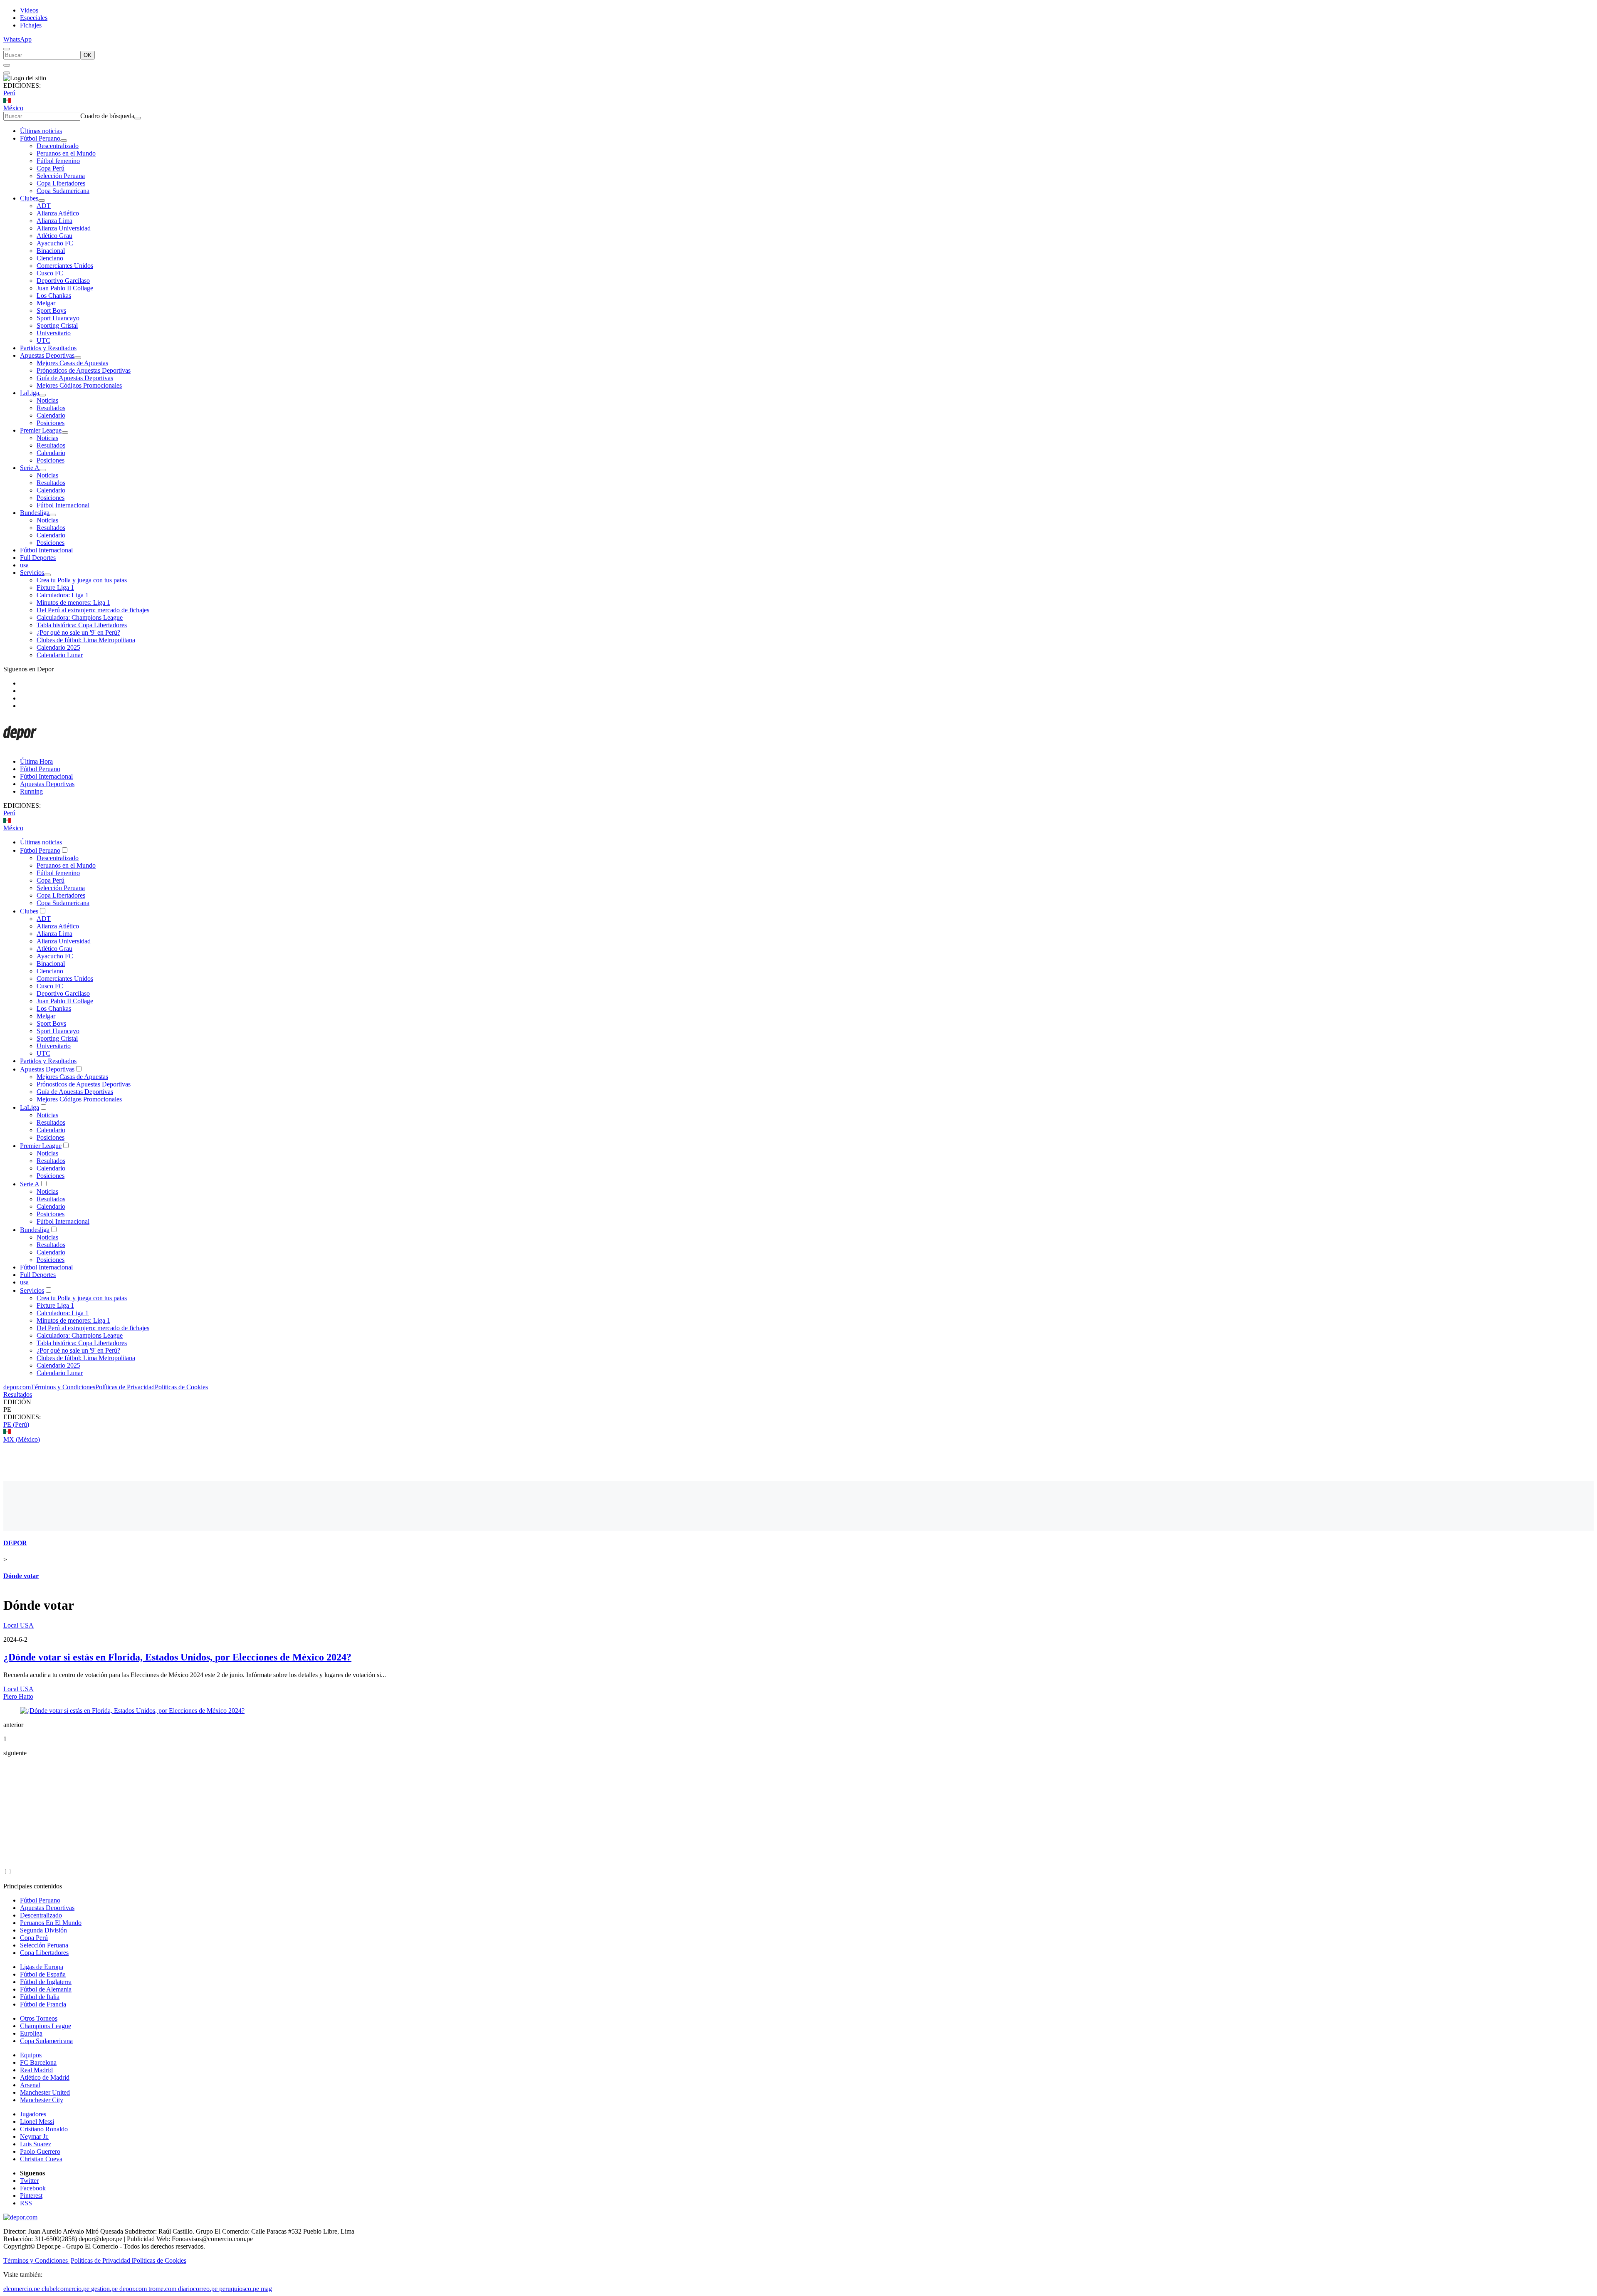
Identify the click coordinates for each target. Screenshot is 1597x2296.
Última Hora (36, 761)
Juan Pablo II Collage (65, 288)
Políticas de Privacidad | (102, 2260)
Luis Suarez (36, 2144)
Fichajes (31, 25)
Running (31, 791)
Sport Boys (51, 311)
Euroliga (31, 2033)
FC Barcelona (38, 2062)
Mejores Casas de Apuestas (72, 363)
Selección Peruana (61, 176)
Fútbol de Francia (43, 2004)
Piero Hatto (18, 1696)
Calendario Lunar (60, 655)
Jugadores (33, 2114)
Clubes (29, 198)
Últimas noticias (41, 131)
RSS (26, 2203)
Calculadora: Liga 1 (63, 595)
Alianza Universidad (64, 228)
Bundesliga (35, 513)
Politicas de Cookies (181, 1387)
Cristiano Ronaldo (44, 2129)
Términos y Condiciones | (37, 2260)
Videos (29, 10)
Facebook (33, 2188)
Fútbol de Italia (40, 1997)
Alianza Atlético (58, 213)
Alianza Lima (54, 221)
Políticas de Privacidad (125, 1387)
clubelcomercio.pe (66, 2289)
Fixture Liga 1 (55, 588)
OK (88, 55)
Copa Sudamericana (63, 191)
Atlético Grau (54, 236)
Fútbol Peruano (40, 138)
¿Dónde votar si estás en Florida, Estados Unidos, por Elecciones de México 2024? (177, 1657)
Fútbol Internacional (63, 505)
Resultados (51, 408)
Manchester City (42, 2100)
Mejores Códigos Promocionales (79, 385)
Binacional (51, 251)
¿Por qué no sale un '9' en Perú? (78, 632)
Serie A (30, 468)
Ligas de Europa (42, 1967)
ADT (44, 206)
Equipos (31, 2055)
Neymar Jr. (34, 2136)
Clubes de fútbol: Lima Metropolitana (86, 640)
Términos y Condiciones (63, 1387)
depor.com (17, 1387)
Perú (9, 93)
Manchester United (45, 2092)
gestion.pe (104, 2289)
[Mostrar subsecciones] (64, 141)
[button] (798, 1410)
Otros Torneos (39, 2018)
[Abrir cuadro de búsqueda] (7, 49)
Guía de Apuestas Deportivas (75, 378)
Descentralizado (58, 146)
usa (24, 565)
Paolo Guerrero (40, 2151)
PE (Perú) (16, 1424)
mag (266, 2289)
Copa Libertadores (61, 183)
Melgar (46, 303)
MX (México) (22, 1439)
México (13, 108)
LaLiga (30, 393)
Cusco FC (50, 273)
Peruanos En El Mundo (51, 1923)
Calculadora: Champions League (80, 617)
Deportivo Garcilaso (63, 281)
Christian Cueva (41, 2159)
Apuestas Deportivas (47, 355)
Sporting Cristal (57, 325)
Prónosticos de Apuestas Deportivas (84, 370)
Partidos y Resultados (48, 348)
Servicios (32, 573)
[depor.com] (20, 747)
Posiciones (51, 423)
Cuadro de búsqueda (107, 116)
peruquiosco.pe (239, 2289)
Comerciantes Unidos (65, 266)
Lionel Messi (37, 2122)
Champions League (46, 2026)
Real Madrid (36, 2070)
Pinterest (31, 2196)
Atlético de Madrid (45, 2077)
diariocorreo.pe (198, 2289)
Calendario (51, 415)
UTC (43, 340)
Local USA (19, 1625)
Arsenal (30, 2085)
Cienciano (50, 258)
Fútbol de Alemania (46, 1989)
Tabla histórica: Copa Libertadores (82, 625)
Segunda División (43, 1930)
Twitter (29, 2181)
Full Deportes (38, 558)
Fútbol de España (43, 1974)
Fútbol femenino (58, 161)
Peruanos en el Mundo (66, 153)
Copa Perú (51, 168)
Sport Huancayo (58, 318)
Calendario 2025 (58, 647)
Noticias (47, 400)
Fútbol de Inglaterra (46, 1982)
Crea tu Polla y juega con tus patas (82, 580)
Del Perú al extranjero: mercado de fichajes (93, 610)
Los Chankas (54, 296)
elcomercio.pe (22, 2289)
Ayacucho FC (55, 243)
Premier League (41, 430)
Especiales (34, 18)
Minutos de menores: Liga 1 (73, 602)
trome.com (162, 2289)
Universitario (54, 333)
